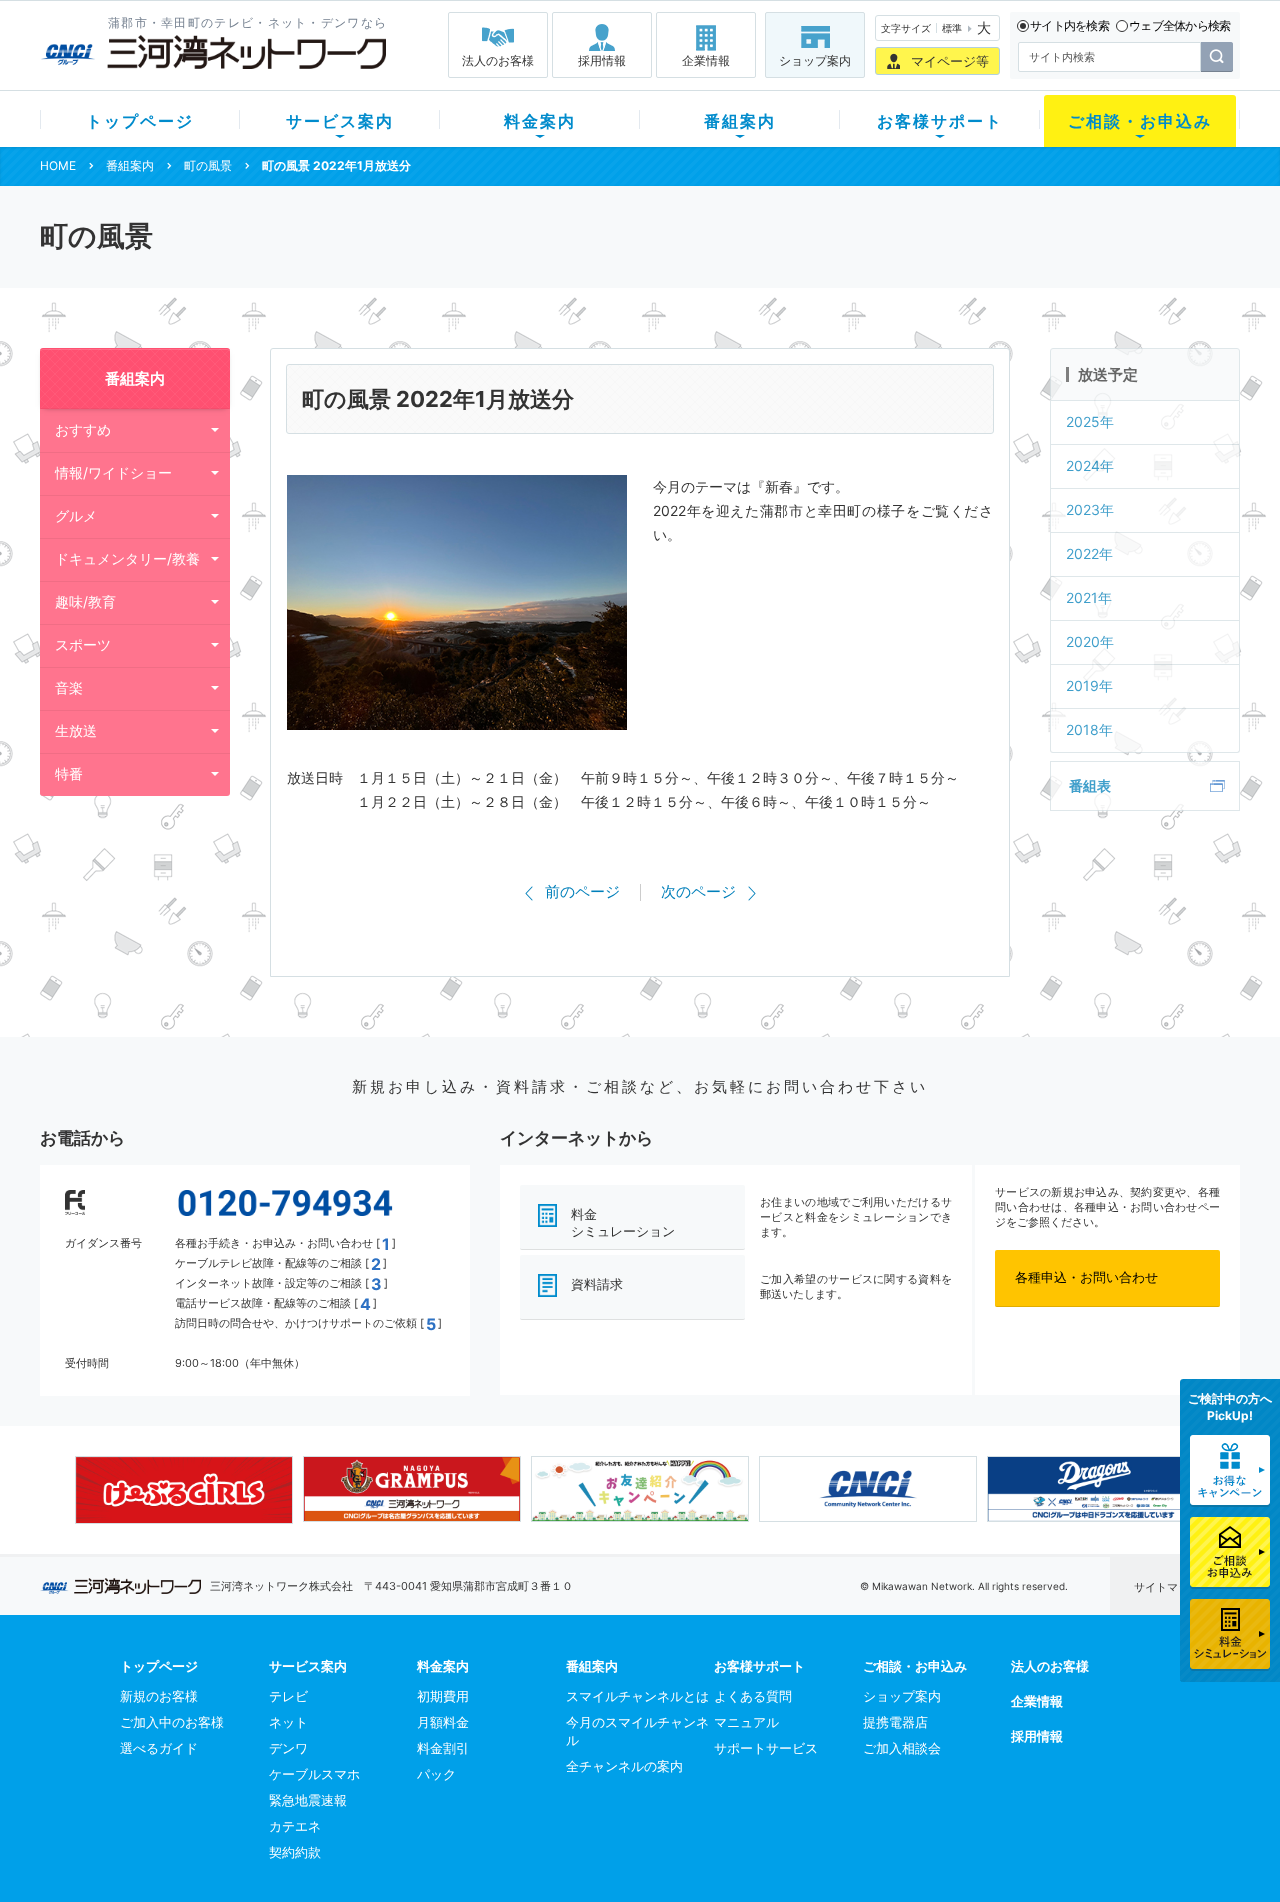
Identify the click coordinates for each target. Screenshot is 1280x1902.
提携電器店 (895, 1722)
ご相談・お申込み (1140, 121)
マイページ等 (950, 61)
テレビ (288, 1696)
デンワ (288, 1748)
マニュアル (746, 1722)
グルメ (76, 515)
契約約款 (295, 1852)
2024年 (1090, 465)
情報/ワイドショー (113, 472)
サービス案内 (340, 121)
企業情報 (706, 60)
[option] (184, 1490)
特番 (69, 773)
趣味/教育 (85, 601)
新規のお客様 (159, 1696)
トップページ (140, 121)
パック (436, 1774)
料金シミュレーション (623, 1222)
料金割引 (443, 1748)
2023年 (1090, 509)
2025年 (1090, 421)
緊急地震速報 (308, 1800)
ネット (288, 1722)
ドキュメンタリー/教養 (127, 558)
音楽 (69, 687)
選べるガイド (159, 1748)
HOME (58, 165)
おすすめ (83, 429)
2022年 (1089, 553)
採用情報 (602, 60)
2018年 (1089, 729)
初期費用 (443, 1696)
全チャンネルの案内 (624, 1766)
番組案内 (740, 121)
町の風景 (208, 165)
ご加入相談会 (902, 1748)
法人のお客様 (498, 60)
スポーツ (83, 644)
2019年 (1089, 685)
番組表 (1090, 785)
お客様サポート (940, 121)
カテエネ (295, 1826)
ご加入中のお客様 (172, 1722)
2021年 (1089, 597)
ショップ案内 (815, 60)
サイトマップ (1167, 1587)
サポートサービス (766, 1748)
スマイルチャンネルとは (637, 1696)
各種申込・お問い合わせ (1086, 1277)
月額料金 (443, 1722)
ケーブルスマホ (314, 1774)
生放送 (76, 730)
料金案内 (540, 121)
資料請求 (597, 1284)
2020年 (1090, 641)
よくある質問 (753, 1696)
